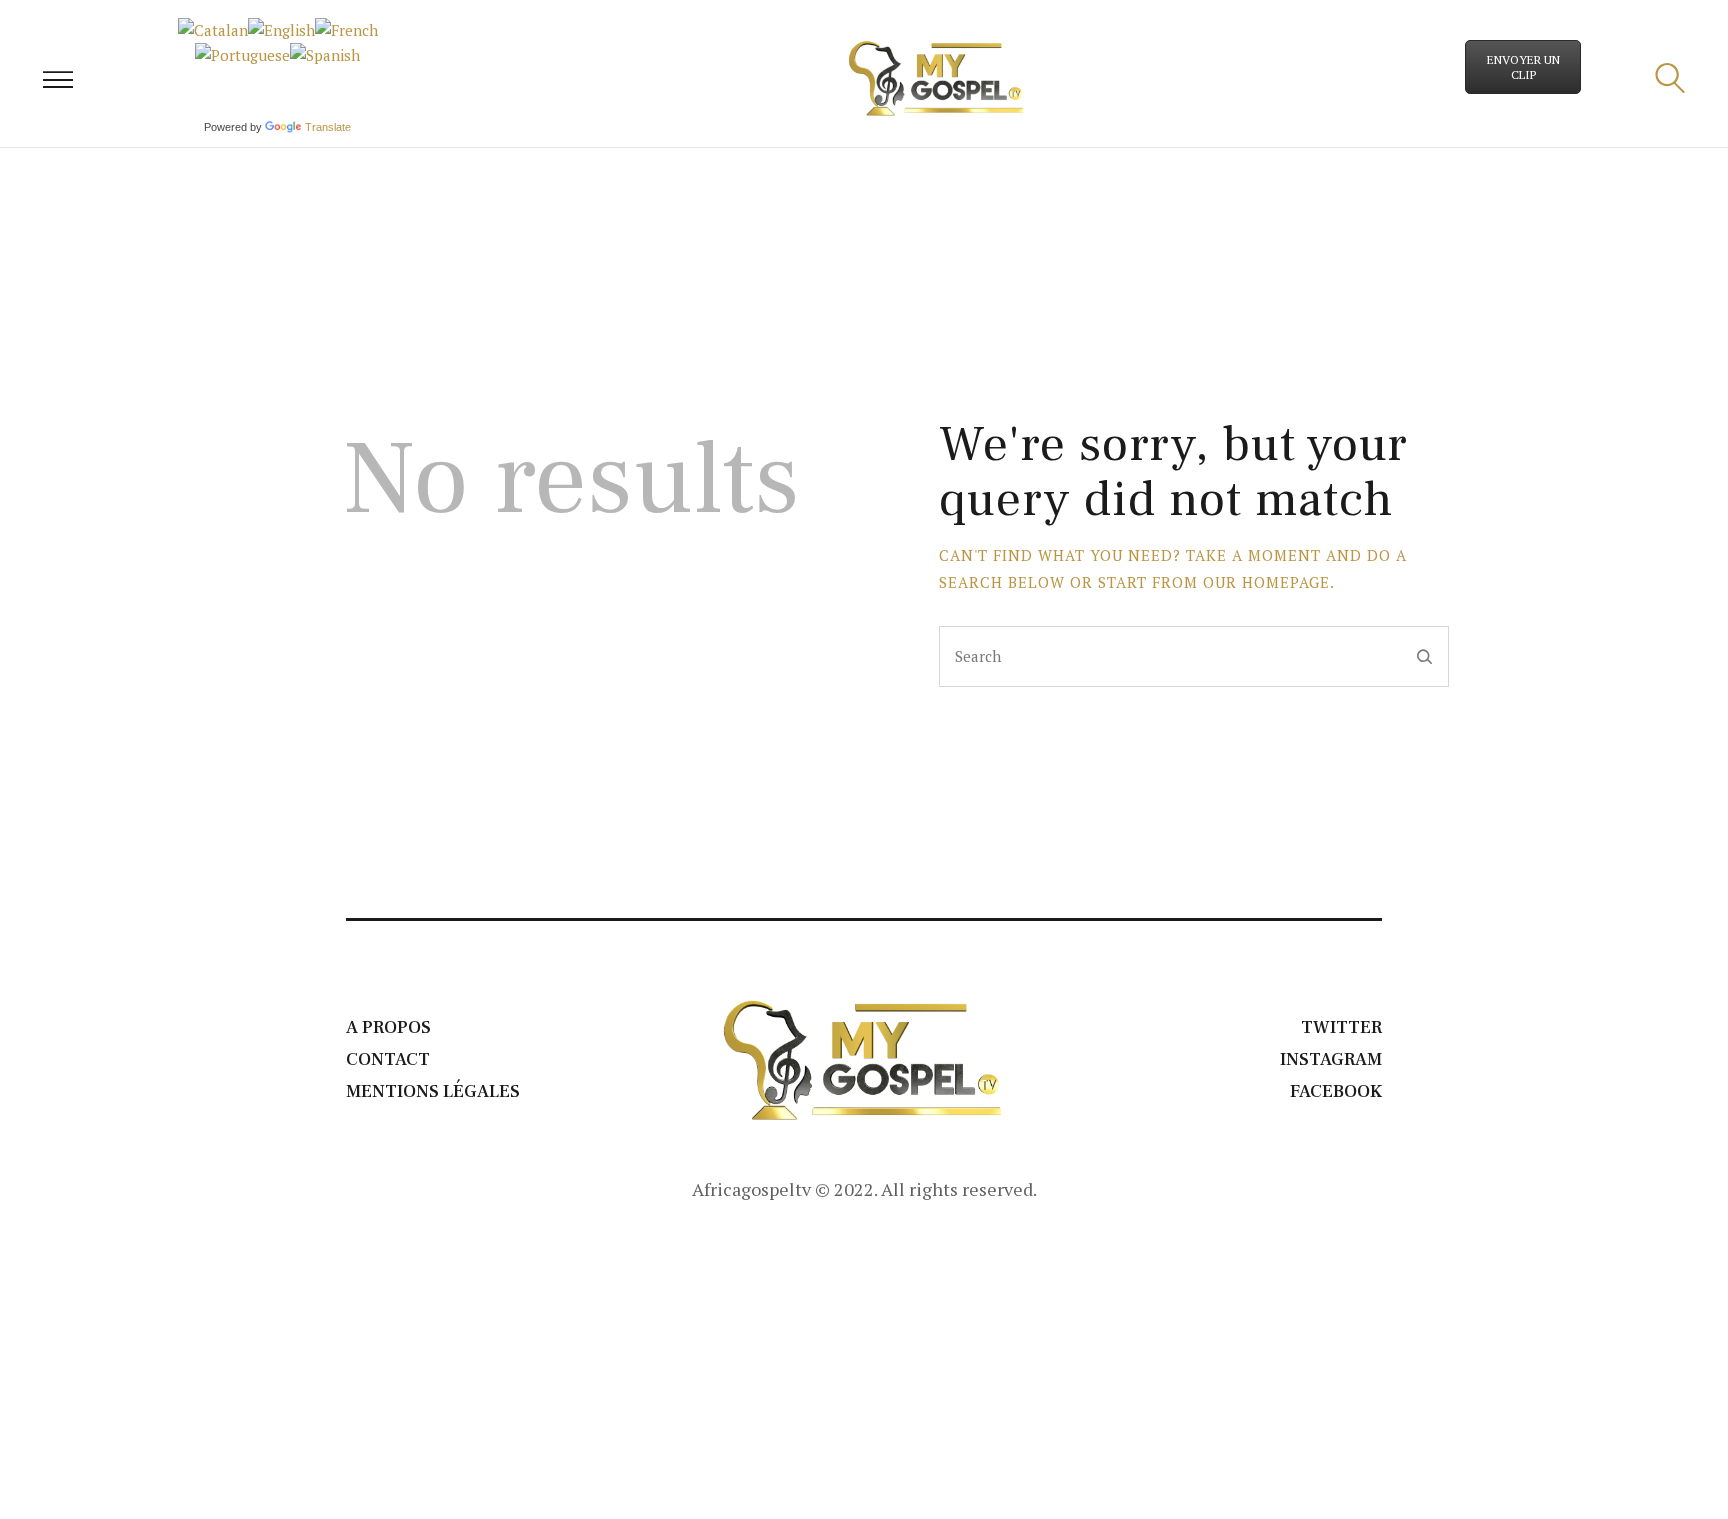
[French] (346, 30)
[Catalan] (213, 30)
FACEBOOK (1336, 1091)
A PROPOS (388, 1027)
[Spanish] (325, 55)
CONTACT (388, 1059)
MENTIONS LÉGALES (433, 1091)
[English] (281, 30)
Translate (328, 127)
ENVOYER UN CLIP (1523, 67)
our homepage (1266, 582)
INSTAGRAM (1331, 1059)
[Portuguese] (242, 55)
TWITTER (1341, 1027)
